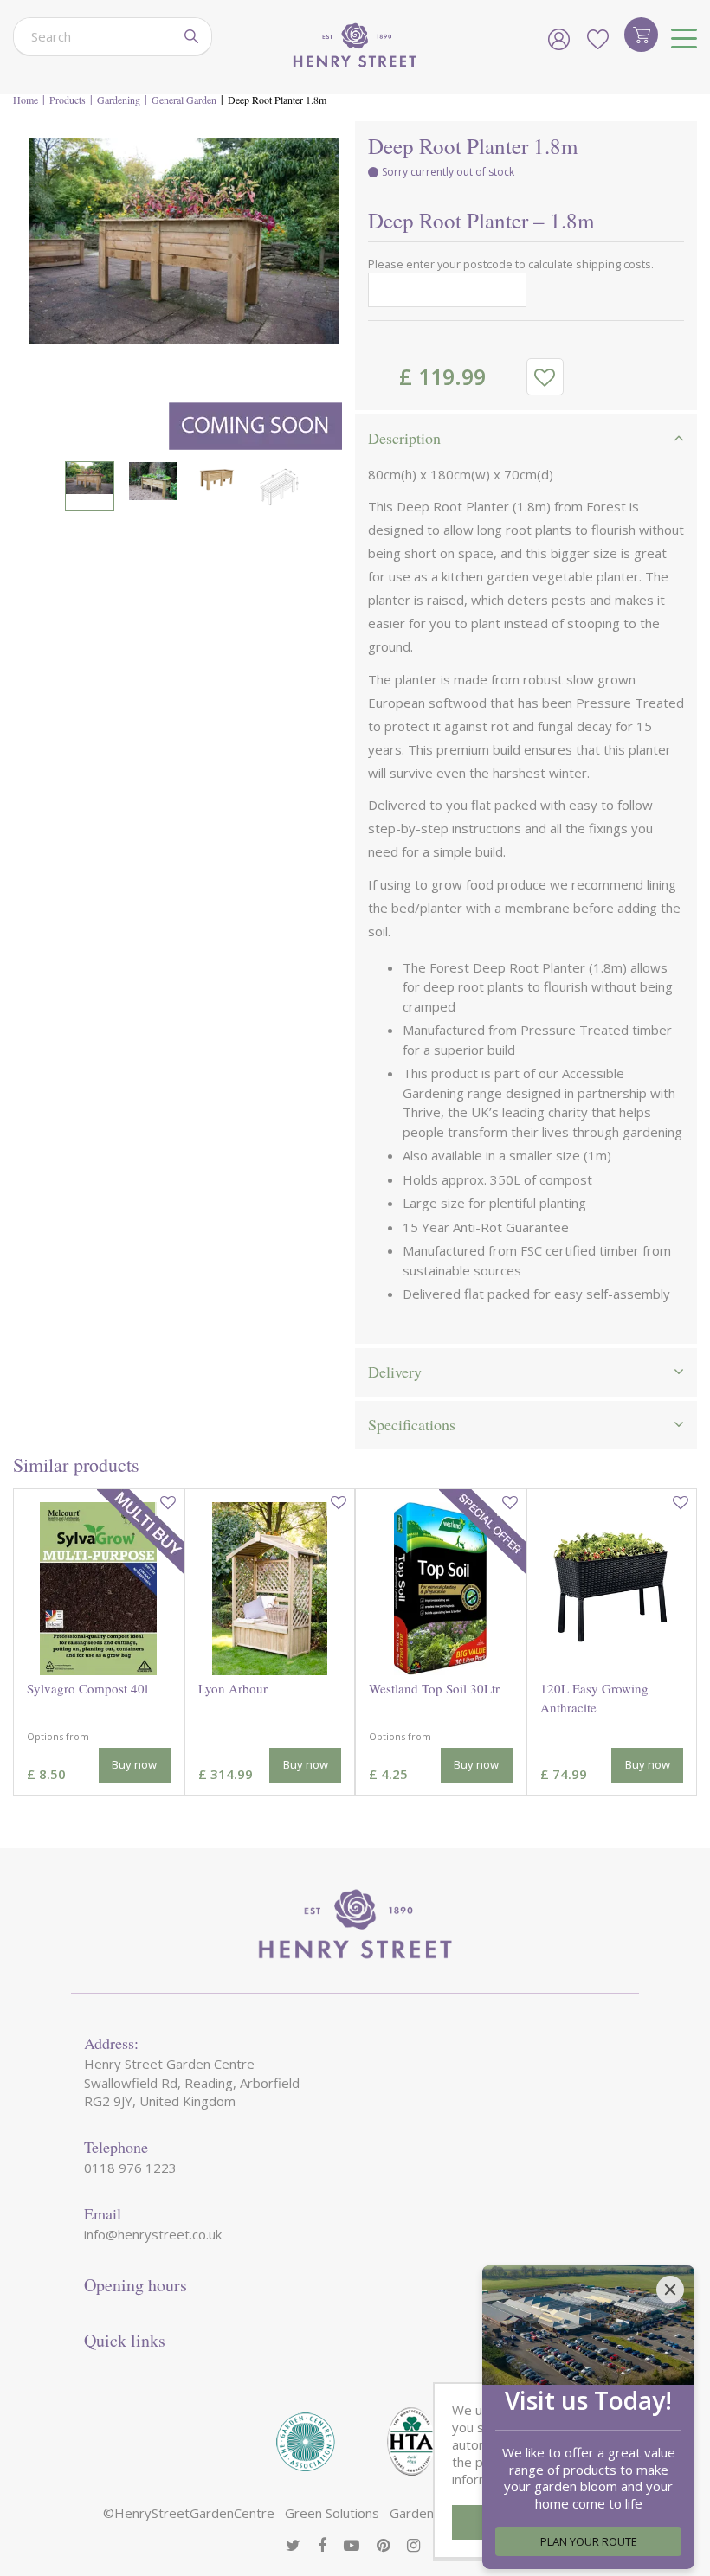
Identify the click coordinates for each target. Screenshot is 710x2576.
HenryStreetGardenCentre (194, 2513)
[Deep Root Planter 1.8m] (184, 292)
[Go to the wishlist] (597, 39)
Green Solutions (332, 2513)
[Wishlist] (597, 39)
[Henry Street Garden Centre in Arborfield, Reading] (355, 47)
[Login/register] (558, 39)
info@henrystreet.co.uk (153, 2234)
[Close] (670, 2290)
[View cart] (641, 35)
